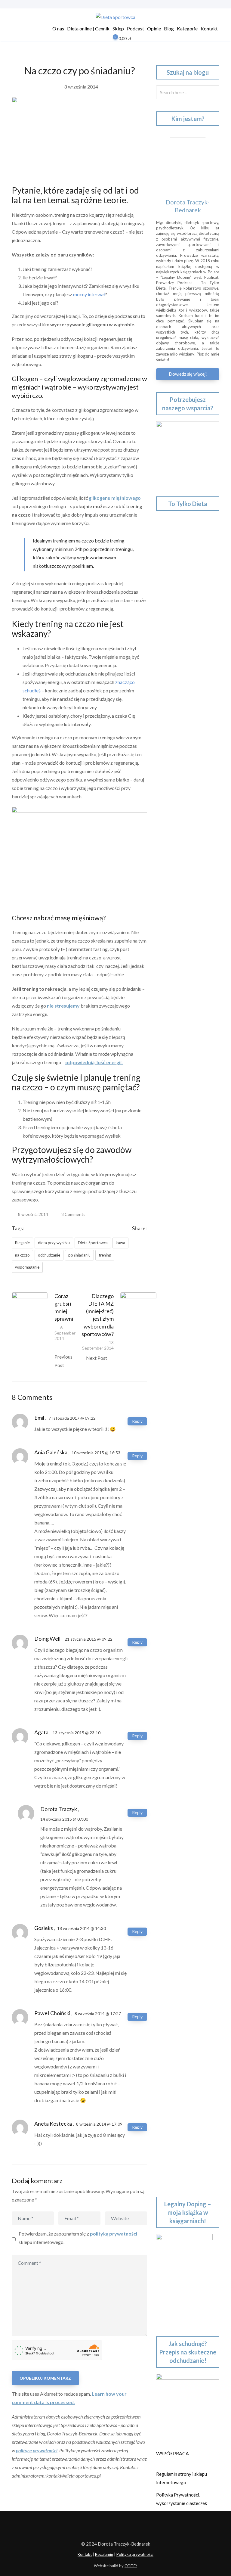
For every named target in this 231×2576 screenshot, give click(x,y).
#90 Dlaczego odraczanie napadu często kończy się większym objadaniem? (182, 1489)
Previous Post (63, 1361)
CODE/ (131, 2566)
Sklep (118, 28)
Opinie (154, 28)
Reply (137, 1421)
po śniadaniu (79, 1255)
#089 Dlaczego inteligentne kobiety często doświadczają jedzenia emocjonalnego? (186, 1531)
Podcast (136, 28)
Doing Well (47, 1639)
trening (105, 1255)
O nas (58, 28)
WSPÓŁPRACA (172, 2453)
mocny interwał (89, 294)
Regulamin (104, 2554)
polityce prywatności (37, 2450)
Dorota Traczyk (59, 1809)
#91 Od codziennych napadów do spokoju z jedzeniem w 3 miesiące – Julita (187, 1447)
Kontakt (209, 28)
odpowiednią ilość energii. (94, 1062)
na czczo (22, 1255)
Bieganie (22, 1243)
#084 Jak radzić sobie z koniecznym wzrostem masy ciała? (185, 1759)
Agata (41, 1732)
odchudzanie (49, 1255)
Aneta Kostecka (53, 2124)
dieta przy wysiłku (54, 1243)
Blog (169, 28)
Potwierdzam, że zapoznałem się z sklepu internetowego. (78, 2238)
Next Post (97, 1358)
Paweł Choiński (52, 2013)
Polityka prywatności (135, 2554)
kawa (120, 1243)
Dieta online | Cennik (88, 28)
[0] (111, 39)
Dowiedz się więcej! (188, 374)
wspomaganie (27, 1267)
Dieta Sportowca (93, 1243)
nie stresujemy (64, 1006)
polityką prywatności (114, 2234)
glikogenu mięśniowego (115, 498)
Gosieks (44, 1928)
